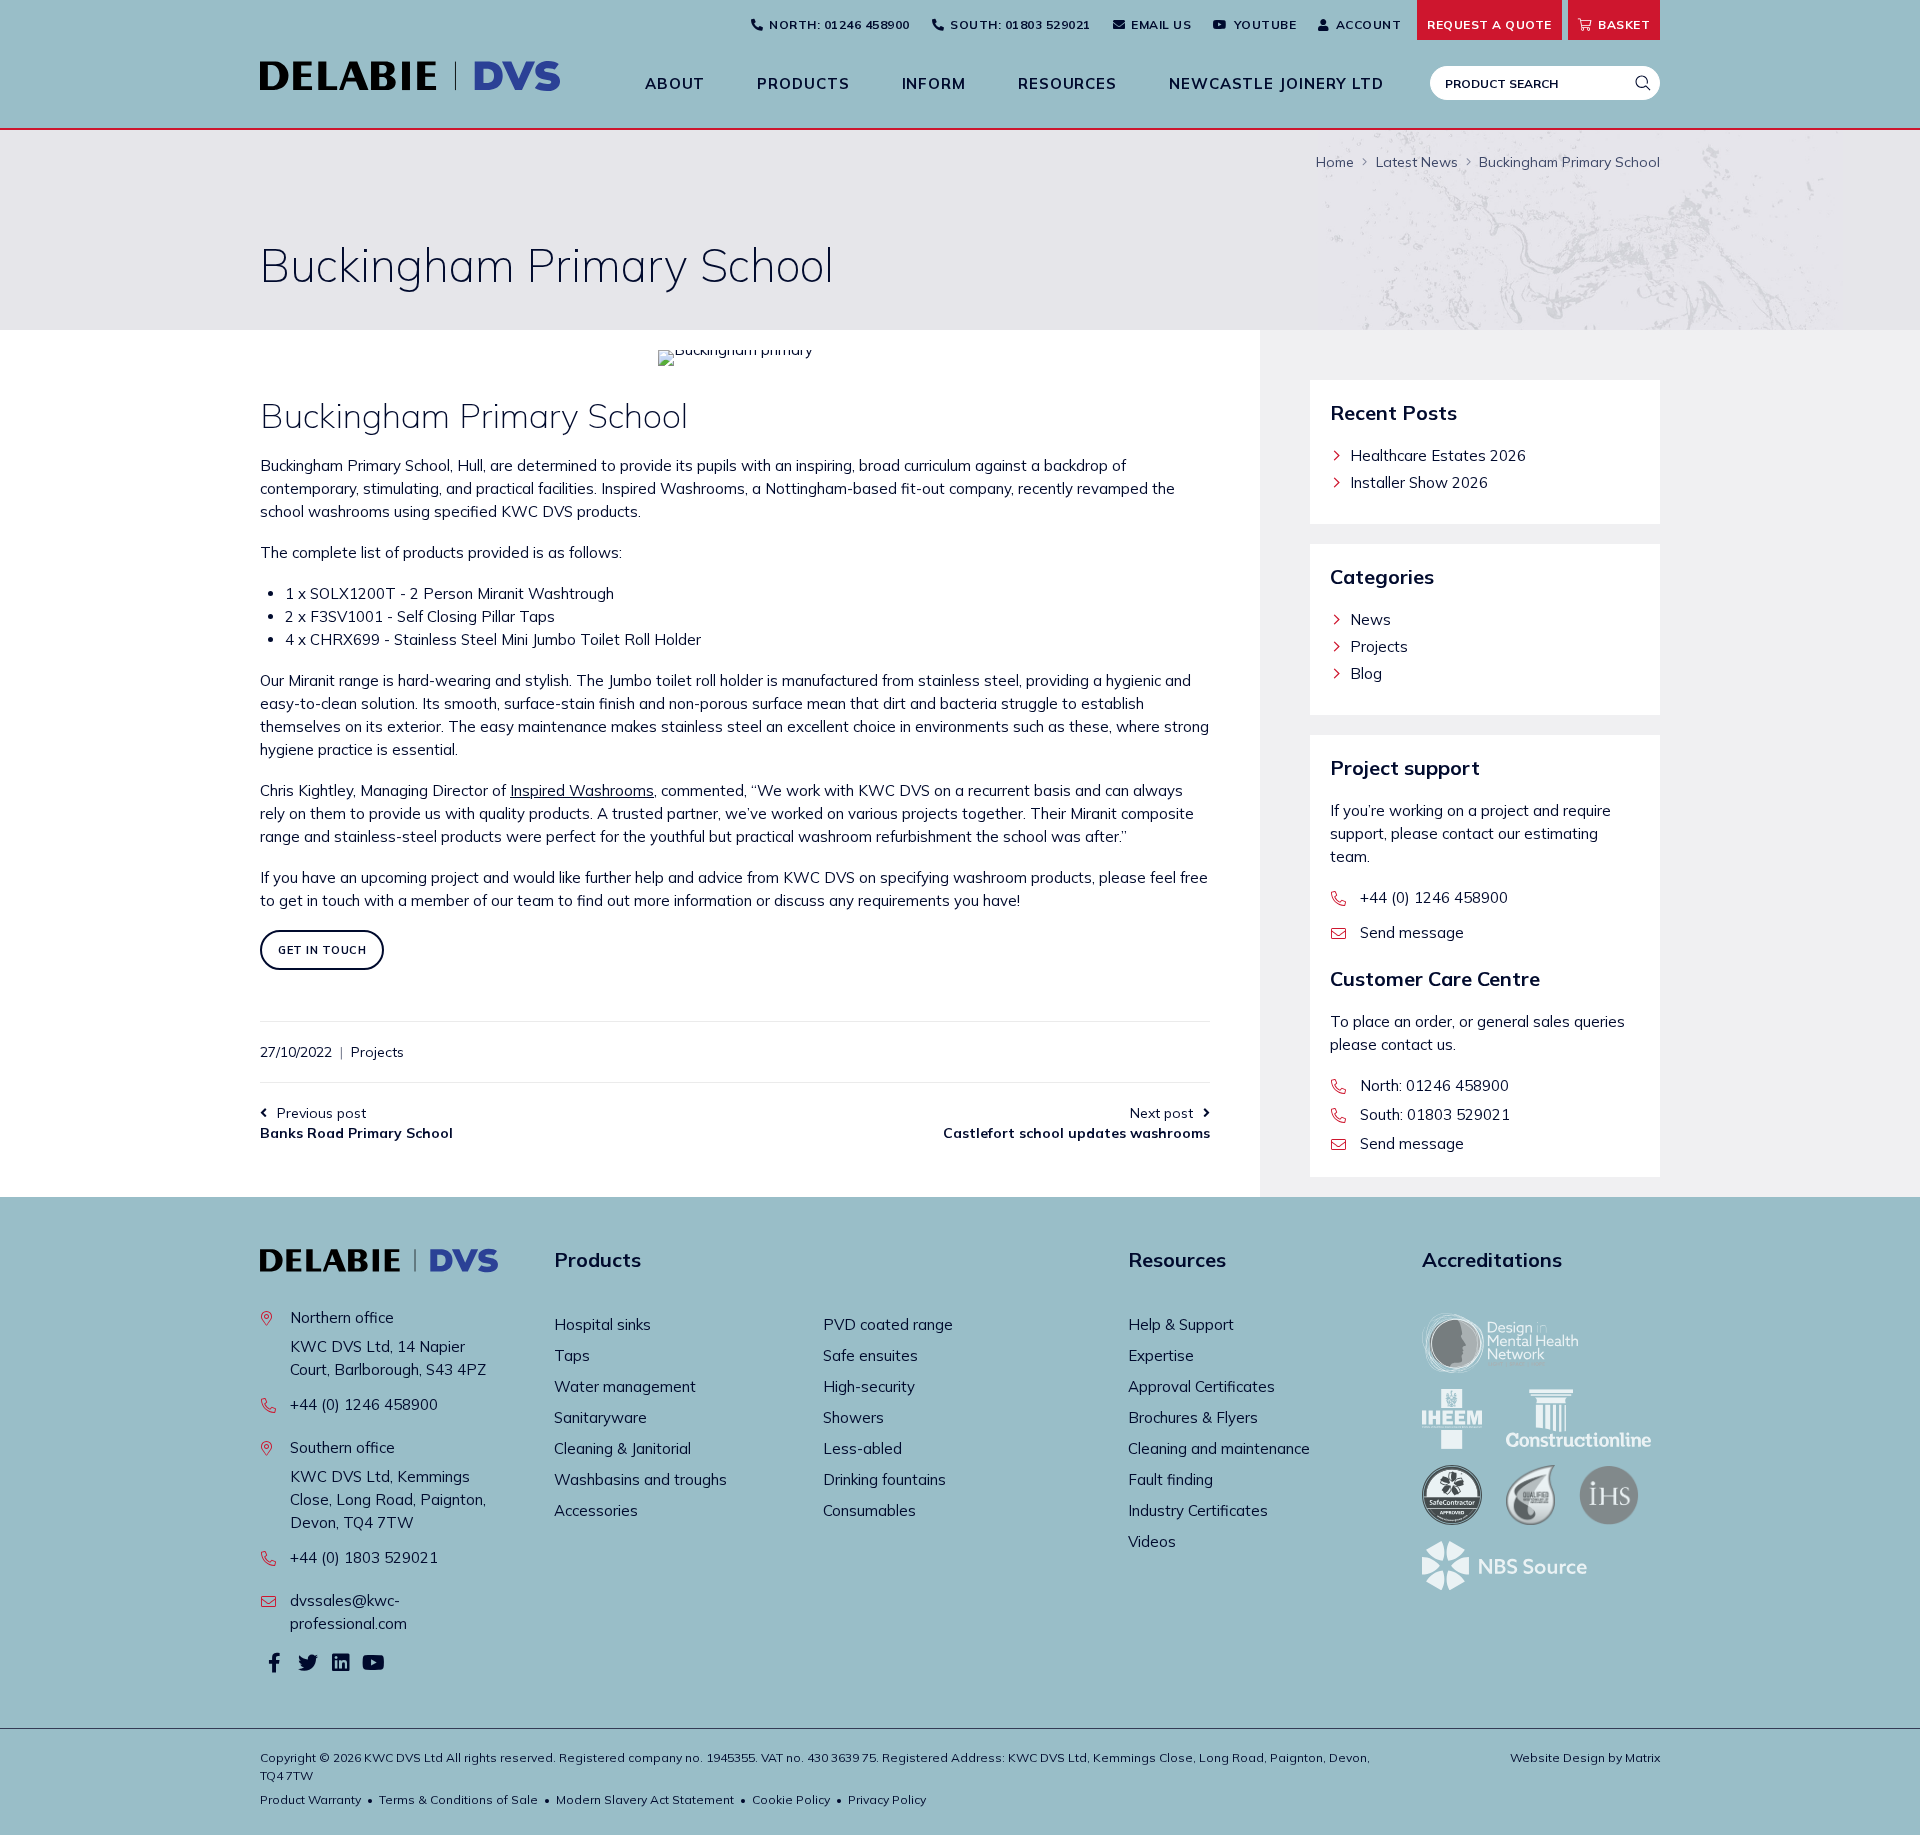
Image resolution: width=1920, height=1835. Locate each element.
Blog (1366, 673)
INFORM (934, 83)
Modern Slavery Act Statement (645, 1799)
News (1370, 619)
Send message (1412, 932)
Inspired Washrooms (582, 790)
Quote (1489, 24)
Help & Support (1181, 1324)
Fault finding (1170, 1479)
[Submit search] (1643, 83)
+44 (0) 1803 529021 (364, 1557)
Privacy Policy (887, 1799)
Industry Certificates (1198, 1510)
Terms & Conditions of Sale (458, 1799)
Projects (377, 1052)
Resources (1067, 83)
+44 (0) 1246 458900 (1434, 897)
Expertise (1161, 1355)
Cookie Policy (791, 1799)
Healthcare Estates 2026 (1438, 455)
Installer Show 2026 (1419, 482)
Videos (1152, 1541)
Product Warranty (310, 1799)
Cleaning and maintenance (1219, 1448)
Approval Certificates (1201, 1386)
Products (803, 83)
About (675, 83)
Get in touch (322, 950)
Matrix (1642, 1757)
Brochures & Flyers (1193, 1417)
